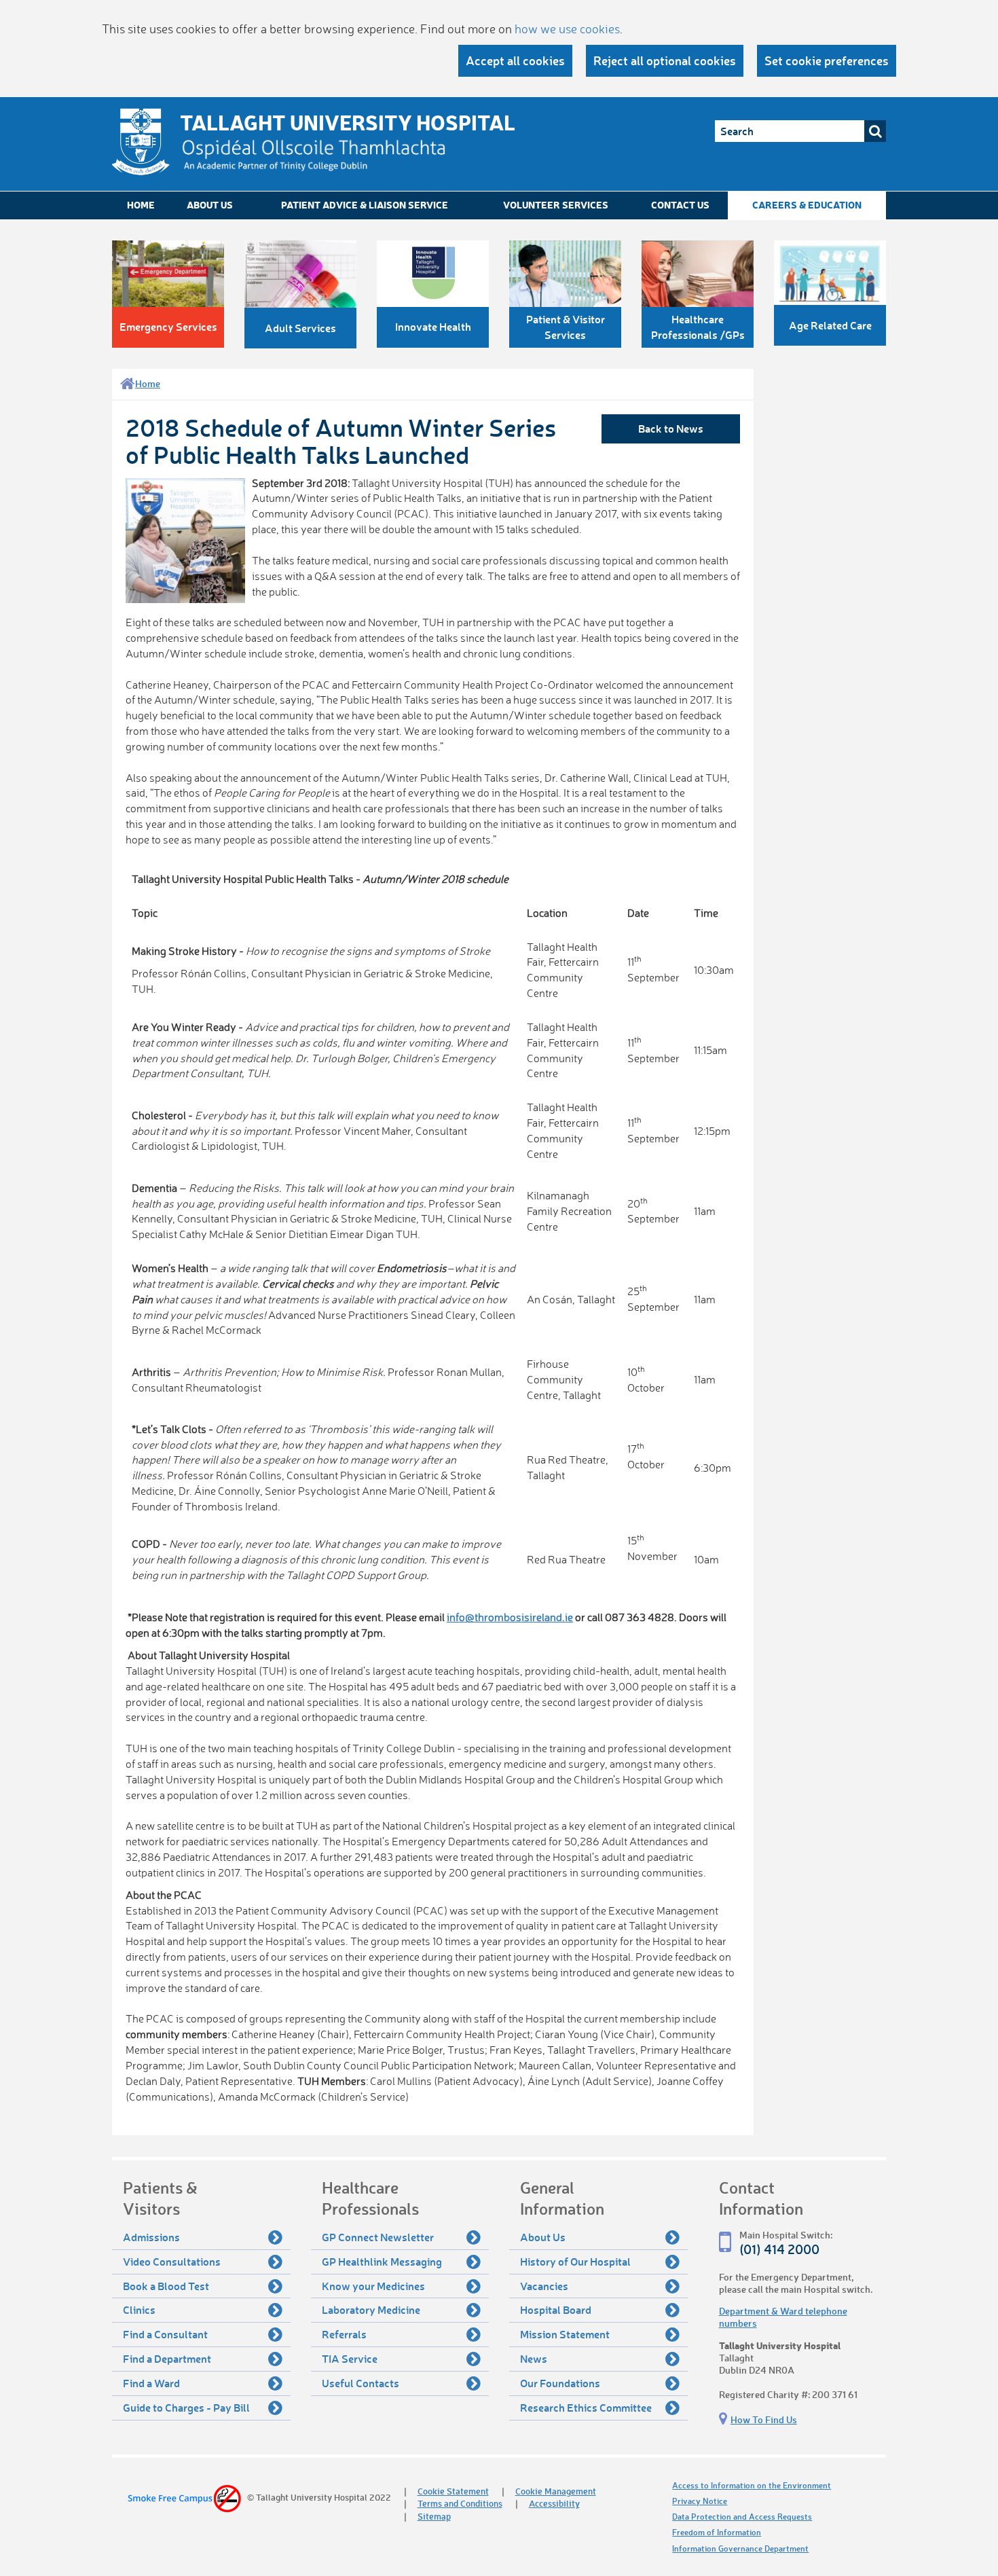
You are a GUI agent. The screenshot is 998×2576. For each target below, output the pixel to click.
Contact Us (680, 205)
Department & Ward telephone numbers (783, 2317)
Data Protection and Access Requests (742, 2517)
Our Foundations (560, 2383)
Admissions (151, 2237)
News (534, 2358)
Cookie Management (556, 2491)
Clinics (139, 2309)
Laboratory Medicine (371, 2309)
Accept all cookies (515, 60)
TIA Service (350, 2358)
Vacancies (544, 2286)
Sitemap (434, 2516)
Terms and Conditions (460, 2503)
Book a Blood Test (166, 2286)
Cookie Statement (453, 2491)
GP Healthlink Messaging (382, 2261)
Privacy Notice (700, 2501)
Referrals (344, 2334)
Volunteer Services (556, 205)
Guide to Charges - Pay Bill (186, 2407)
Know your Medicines (373, 2286)
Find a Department (167, 2358)
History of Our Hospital (575, 2261)
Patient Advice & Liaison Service (365, 205)
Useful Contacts (361, 2383)
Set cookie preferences (827, 60)
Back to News (671, 428)
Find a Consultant (165, 2334)
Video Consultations (172, 2261)
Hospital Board (556, 2309)
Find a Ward (151, 2383)
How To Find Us (764, 2419)
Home (141, 205)
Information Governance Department (740, 2548)
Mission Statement (565, 2334)
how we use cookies (567, 29)
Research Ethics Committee (586, 2407)
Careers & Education (807, 205)
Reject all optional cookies (665, 60)
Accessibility (554, 2503)
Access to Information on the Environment (752, 2485)
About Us (210, 205)
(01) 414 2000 (779, 2249)
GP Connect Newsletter (378, 2237)
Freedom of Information (717, 2532)
